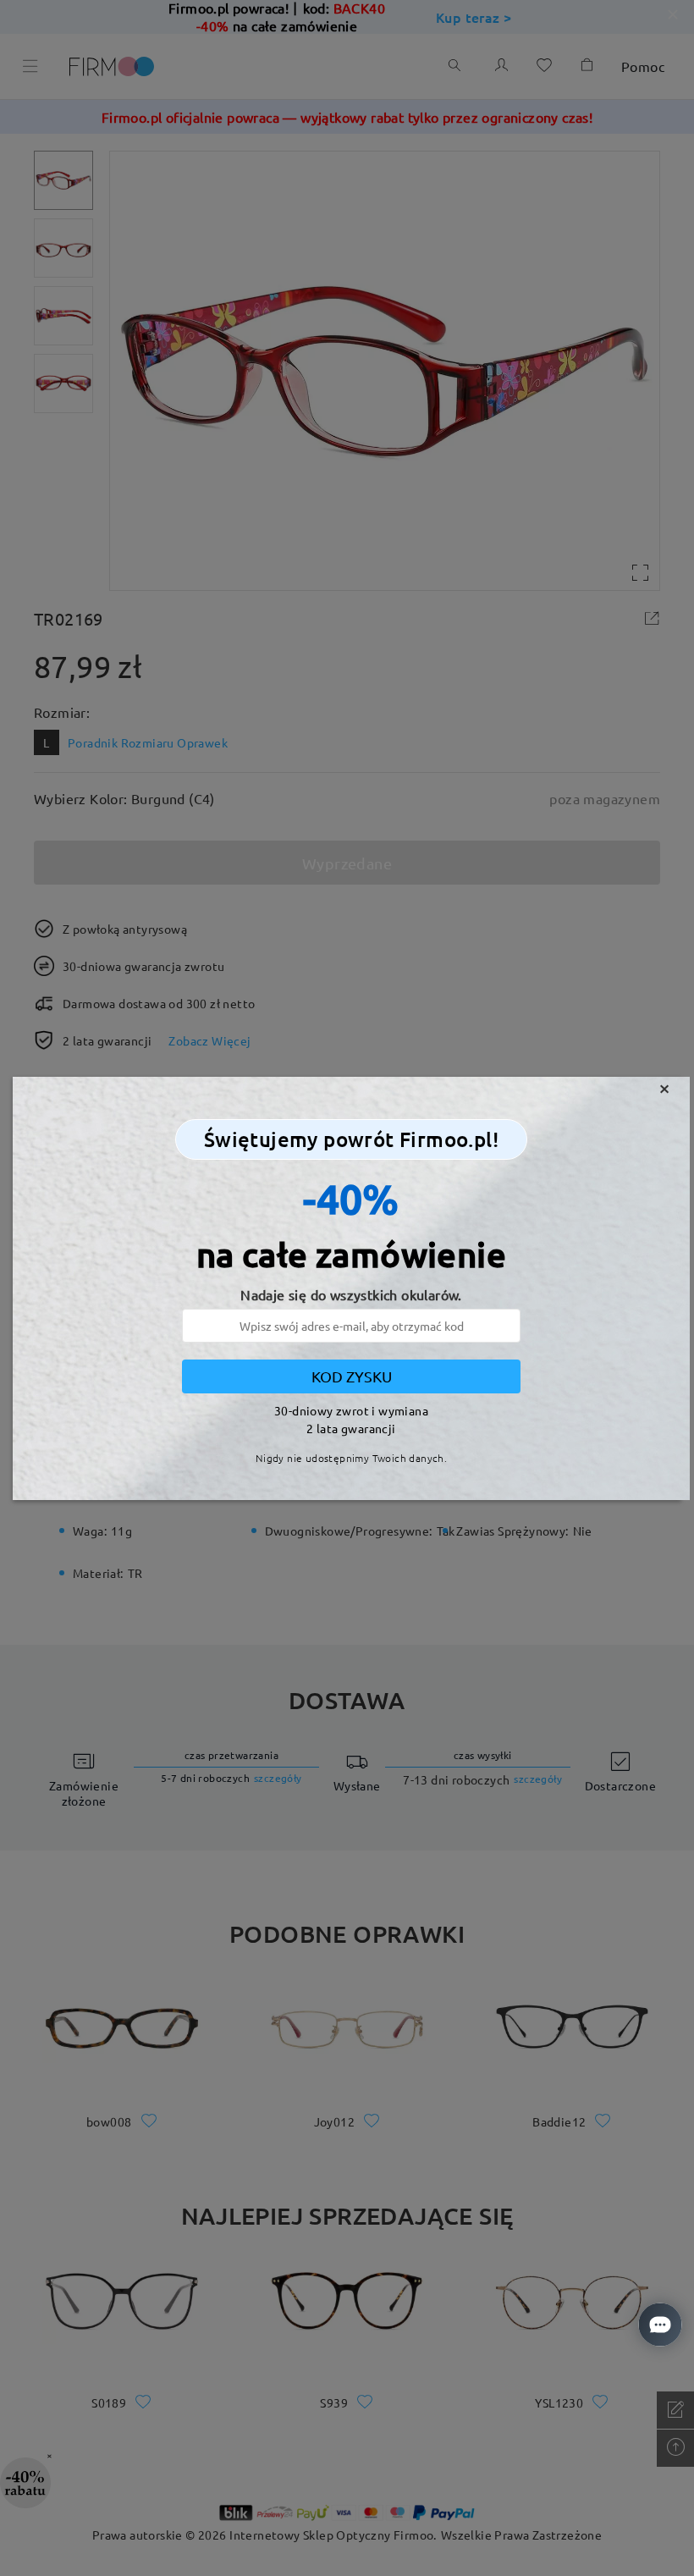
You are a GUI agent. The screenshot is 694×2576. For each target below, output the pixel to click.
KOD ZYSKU (352, 1376)
